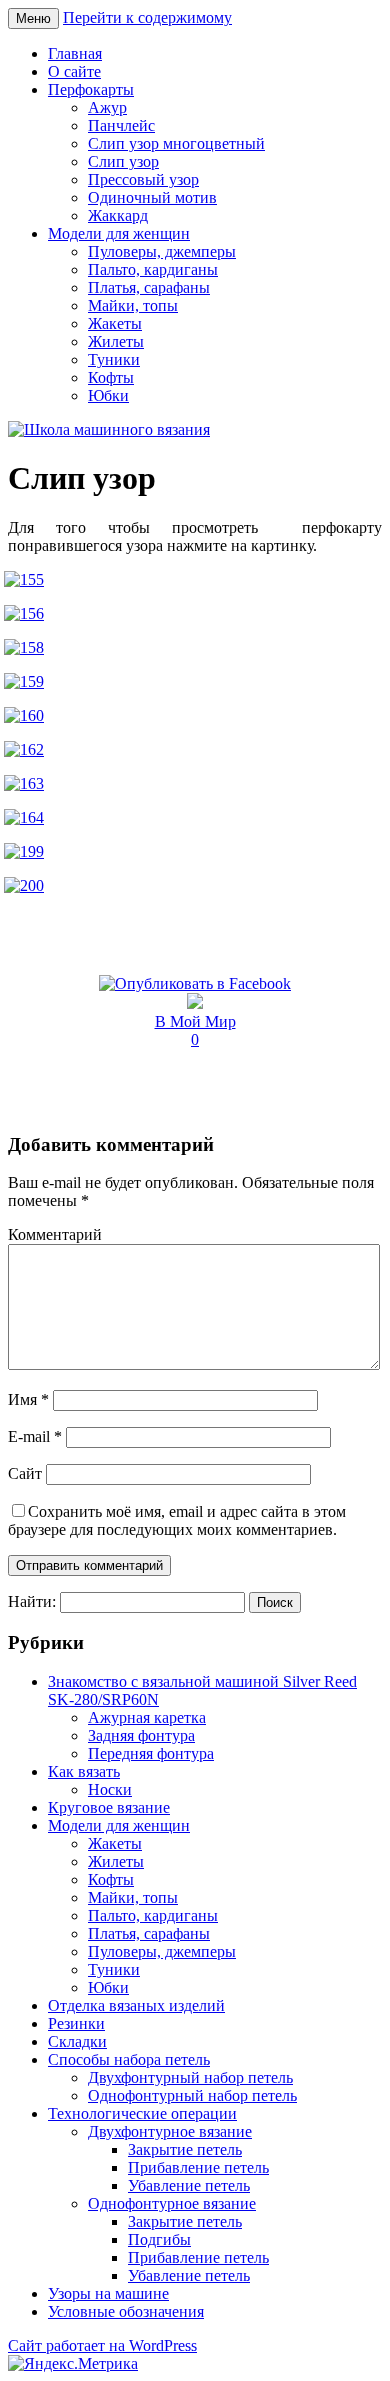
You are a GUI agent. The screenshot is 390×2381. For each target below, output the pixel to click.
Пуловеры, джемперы (162, 251)
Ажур (107, 107)
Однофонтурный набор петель (192, 2095)
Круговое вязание (109, 1807)
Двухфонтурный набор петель (190, 2077)
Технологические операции (142, 2113)
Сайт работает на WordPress (102, 2345)
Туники (114, 359)
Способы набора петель (129, 2059)
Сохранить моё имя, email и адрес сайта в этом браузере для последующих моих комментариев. (177, 1520)
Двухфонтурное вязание (170, 2131)
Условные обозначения (126, 2311)
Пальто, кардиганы (153, 269)
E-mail (35, 1436)
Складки (77, 2041)
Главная (75, 53)
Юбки (108, 395)
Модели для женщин (119, 233)
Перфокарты (91, 89)
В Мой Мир (195, 1021)
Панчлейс (121, 125)
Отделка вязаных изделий (136, 2005)
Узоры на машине (108, 2293)
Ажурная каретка (147, 1717)
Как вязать (84, 1771)
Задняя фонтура (141, 1735)
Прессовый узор (143, 179)
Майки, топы (133, 305)
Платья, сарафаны (149, 287)
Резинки (76, 2023)
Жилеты (116, 341)
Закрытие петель (185, 2149)
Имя (28, 1399)
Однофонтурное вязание (172, 2203)
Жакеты (115, 323)
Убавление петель (189, 2185)
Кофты (111, 377)
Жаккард (118, 215)
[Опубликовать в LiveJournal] (195, 1003)
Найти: (32, 1601)
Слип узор (123, 161)
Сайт (25, 1473)
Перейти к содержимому (147, 17)
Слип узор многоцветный (176, 143)
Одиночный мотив (152, 197)
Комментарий (55, 1234)
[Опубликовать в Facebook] (195, 983)
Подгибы (159, 2239)
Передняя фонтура (151, 1753)
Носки (110, 1789)
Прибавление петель (198, 2167)
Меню (33, 18)
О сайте (74, 71)
